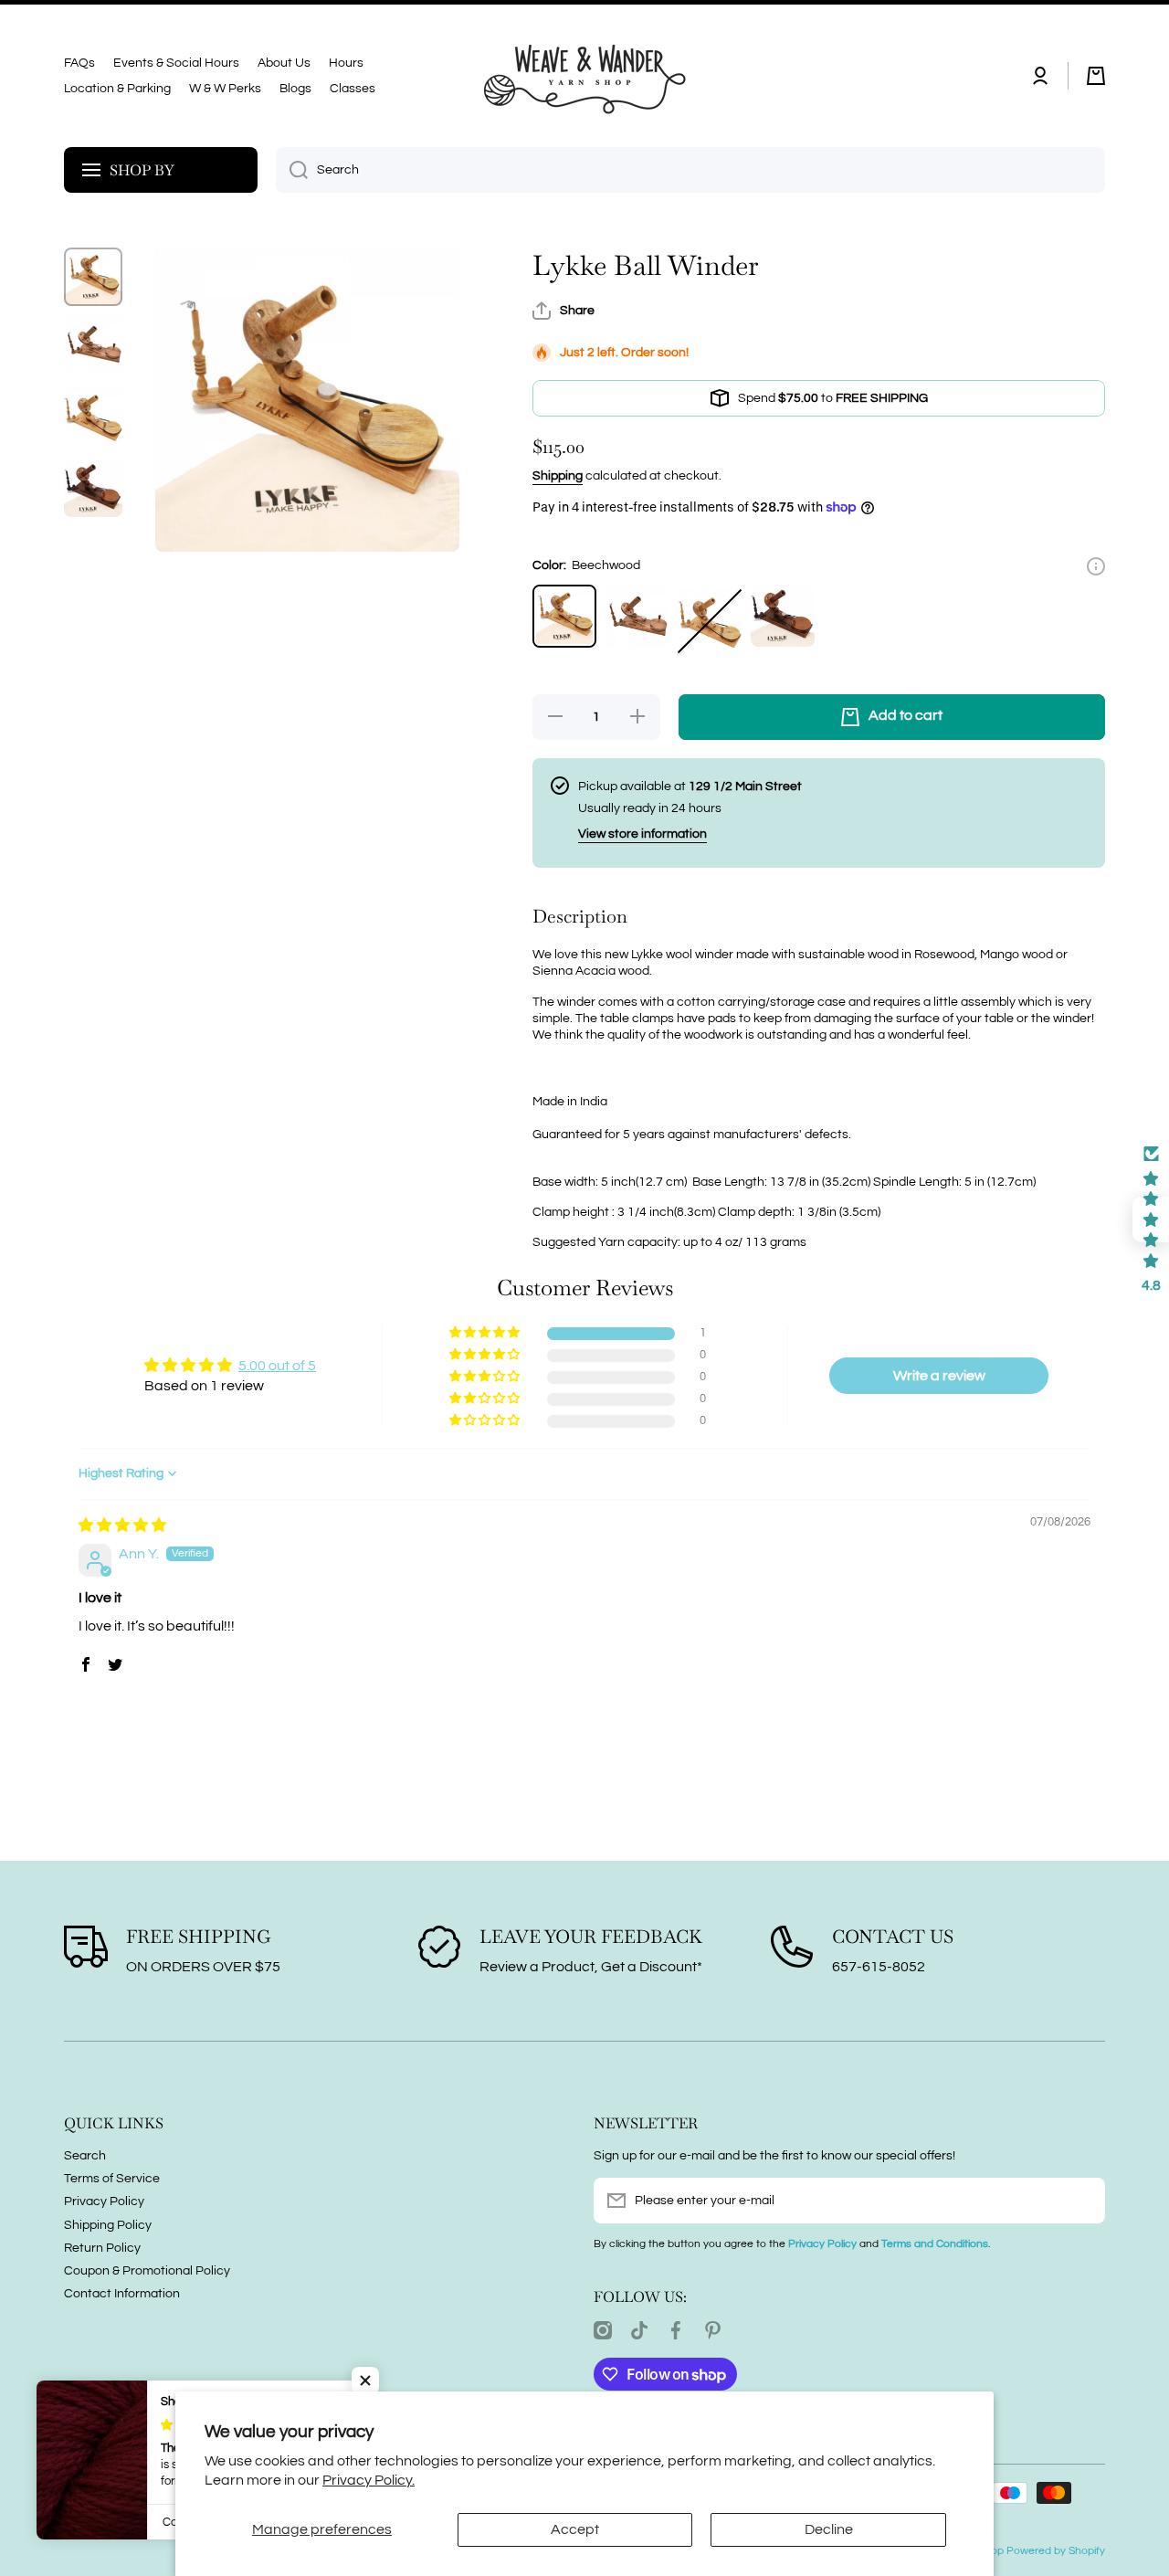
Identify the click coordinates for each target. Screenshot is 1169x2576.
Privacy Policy (104, 2201)
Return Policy (102, 2248)
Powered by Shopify (1056, 2551)
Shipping (558, 476)
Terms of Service (112, 2179)
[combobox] (690, 170)
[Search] (292, 170)
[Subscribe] (1082, 2201)
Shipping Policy (108, 2225)
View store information (642, 834)
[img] (122, 1526)
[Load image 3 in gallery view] (93, 417)
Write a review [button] (939, 1376)
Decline (829, 2529)
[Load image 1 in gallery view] (93, 277)
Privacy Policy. (369, 2480)
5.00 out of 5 (277, 1366)
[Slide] (1096, 566)
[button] (1096, 76)
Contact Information (122, 2294)
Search (85, 2156)
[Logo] (584, 76)
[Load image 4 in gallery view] (93, 488)
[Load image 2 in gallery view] (93, 344)
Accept (575, 2529)
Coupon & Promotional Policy (147, 2271)
